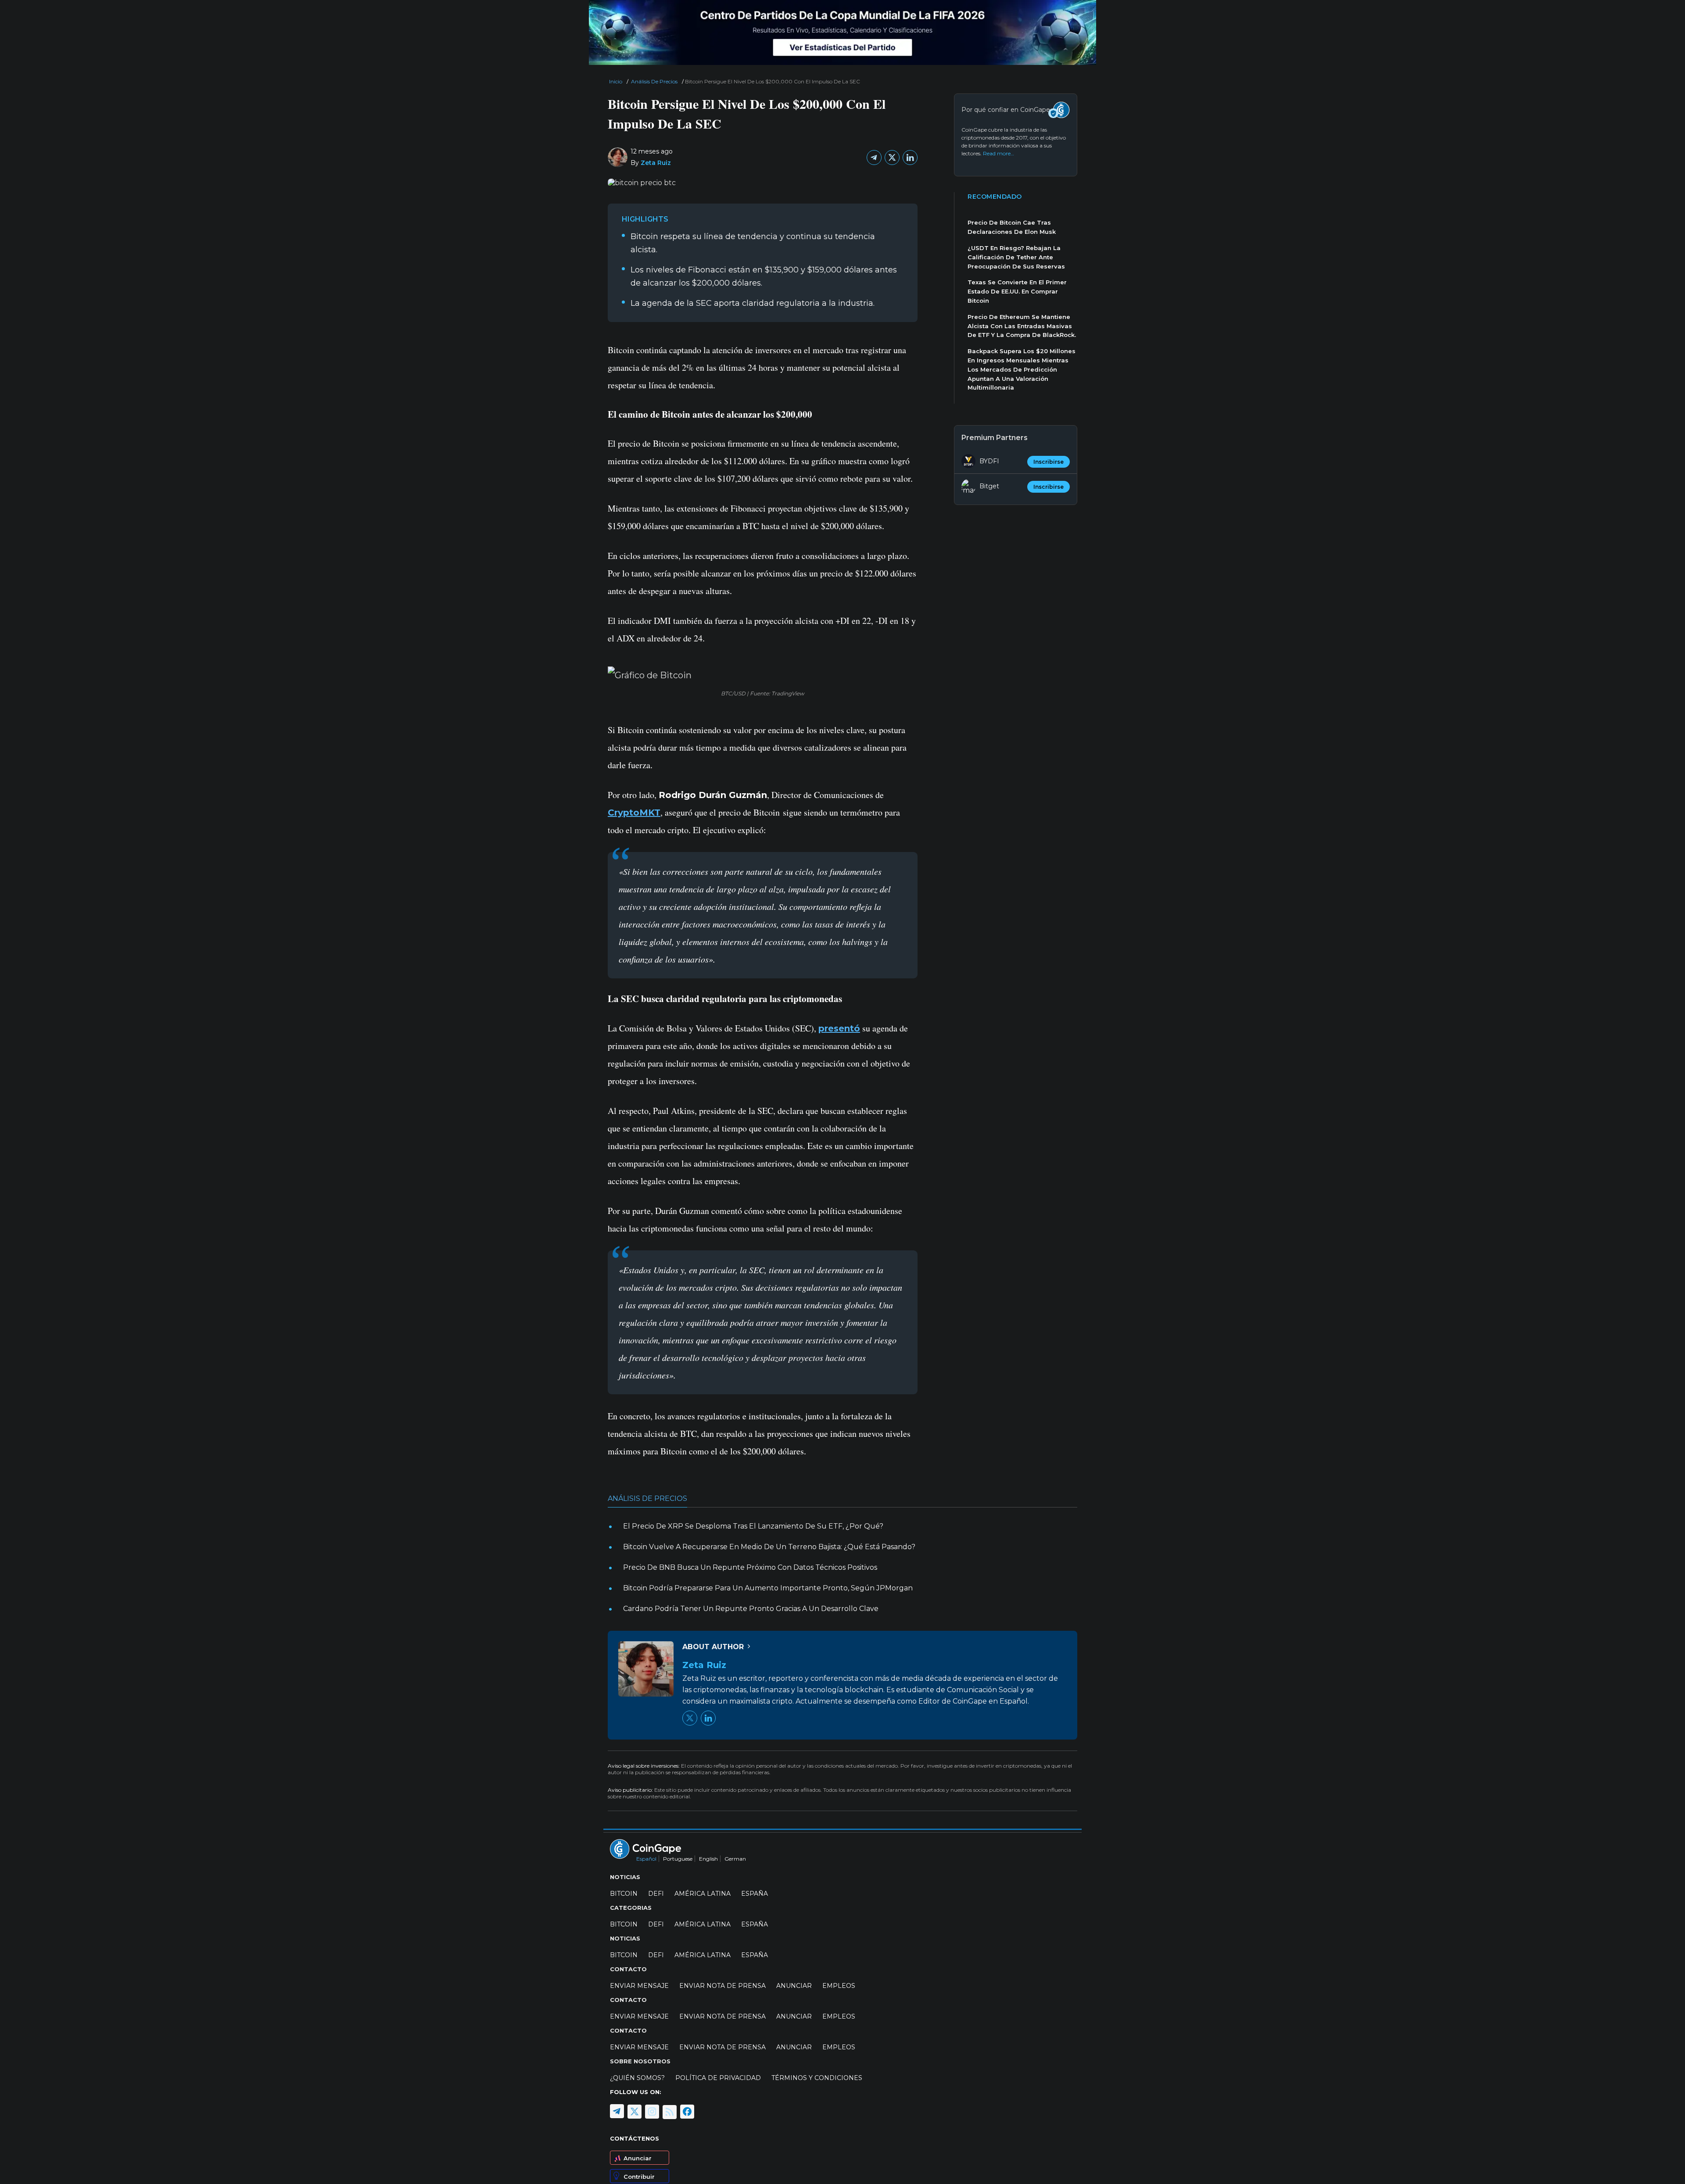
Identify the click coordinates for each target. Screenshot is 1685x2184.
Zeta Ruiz (656, 163)
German (735, 1859)
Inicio (616, 81)
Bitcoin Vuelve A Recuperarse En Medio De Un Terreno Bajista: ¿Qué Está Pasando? (769, 1547)
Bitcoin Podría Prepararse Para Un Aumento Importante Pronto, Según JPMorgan (768, 1588)
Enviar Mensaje (639, 1986)
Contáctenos (635, 2138)
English (708, 1859)
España (755, 1894)
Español (646, 1859)
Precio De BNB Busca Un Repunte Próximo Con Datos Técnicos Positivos (750, 1567)
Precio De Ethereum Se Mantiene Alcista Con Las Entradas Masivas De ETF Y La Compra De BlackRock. (1022, 326)
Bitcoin (624, 1894)
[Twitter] (892, 158)
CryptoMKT (634, 813)
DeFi (656, 1894)
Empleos (839, 1986)
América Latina (703, 1894)
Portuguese (678, 1859)
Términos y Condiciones (817, 2078)
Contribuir (639, 2176)
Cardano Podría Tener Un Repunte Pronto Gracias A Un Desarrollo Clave (751, 1609)
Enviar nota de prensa (722, 1986)
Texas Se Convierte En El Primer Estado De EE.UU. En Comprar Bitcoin (1017, 291)
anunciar (794, 1986)
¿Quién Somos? (637, 2078)
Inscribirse (1049, 462)
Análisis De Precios (654, 81)
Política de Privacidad (718, 2078)
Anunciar (638, 2158)
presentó (839, 1028)
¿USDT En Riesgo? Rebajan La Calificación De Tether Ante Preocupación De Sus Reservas (1016, 257)
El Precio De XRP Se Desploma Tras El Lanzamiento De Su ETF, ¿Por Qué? (753, 1526)
